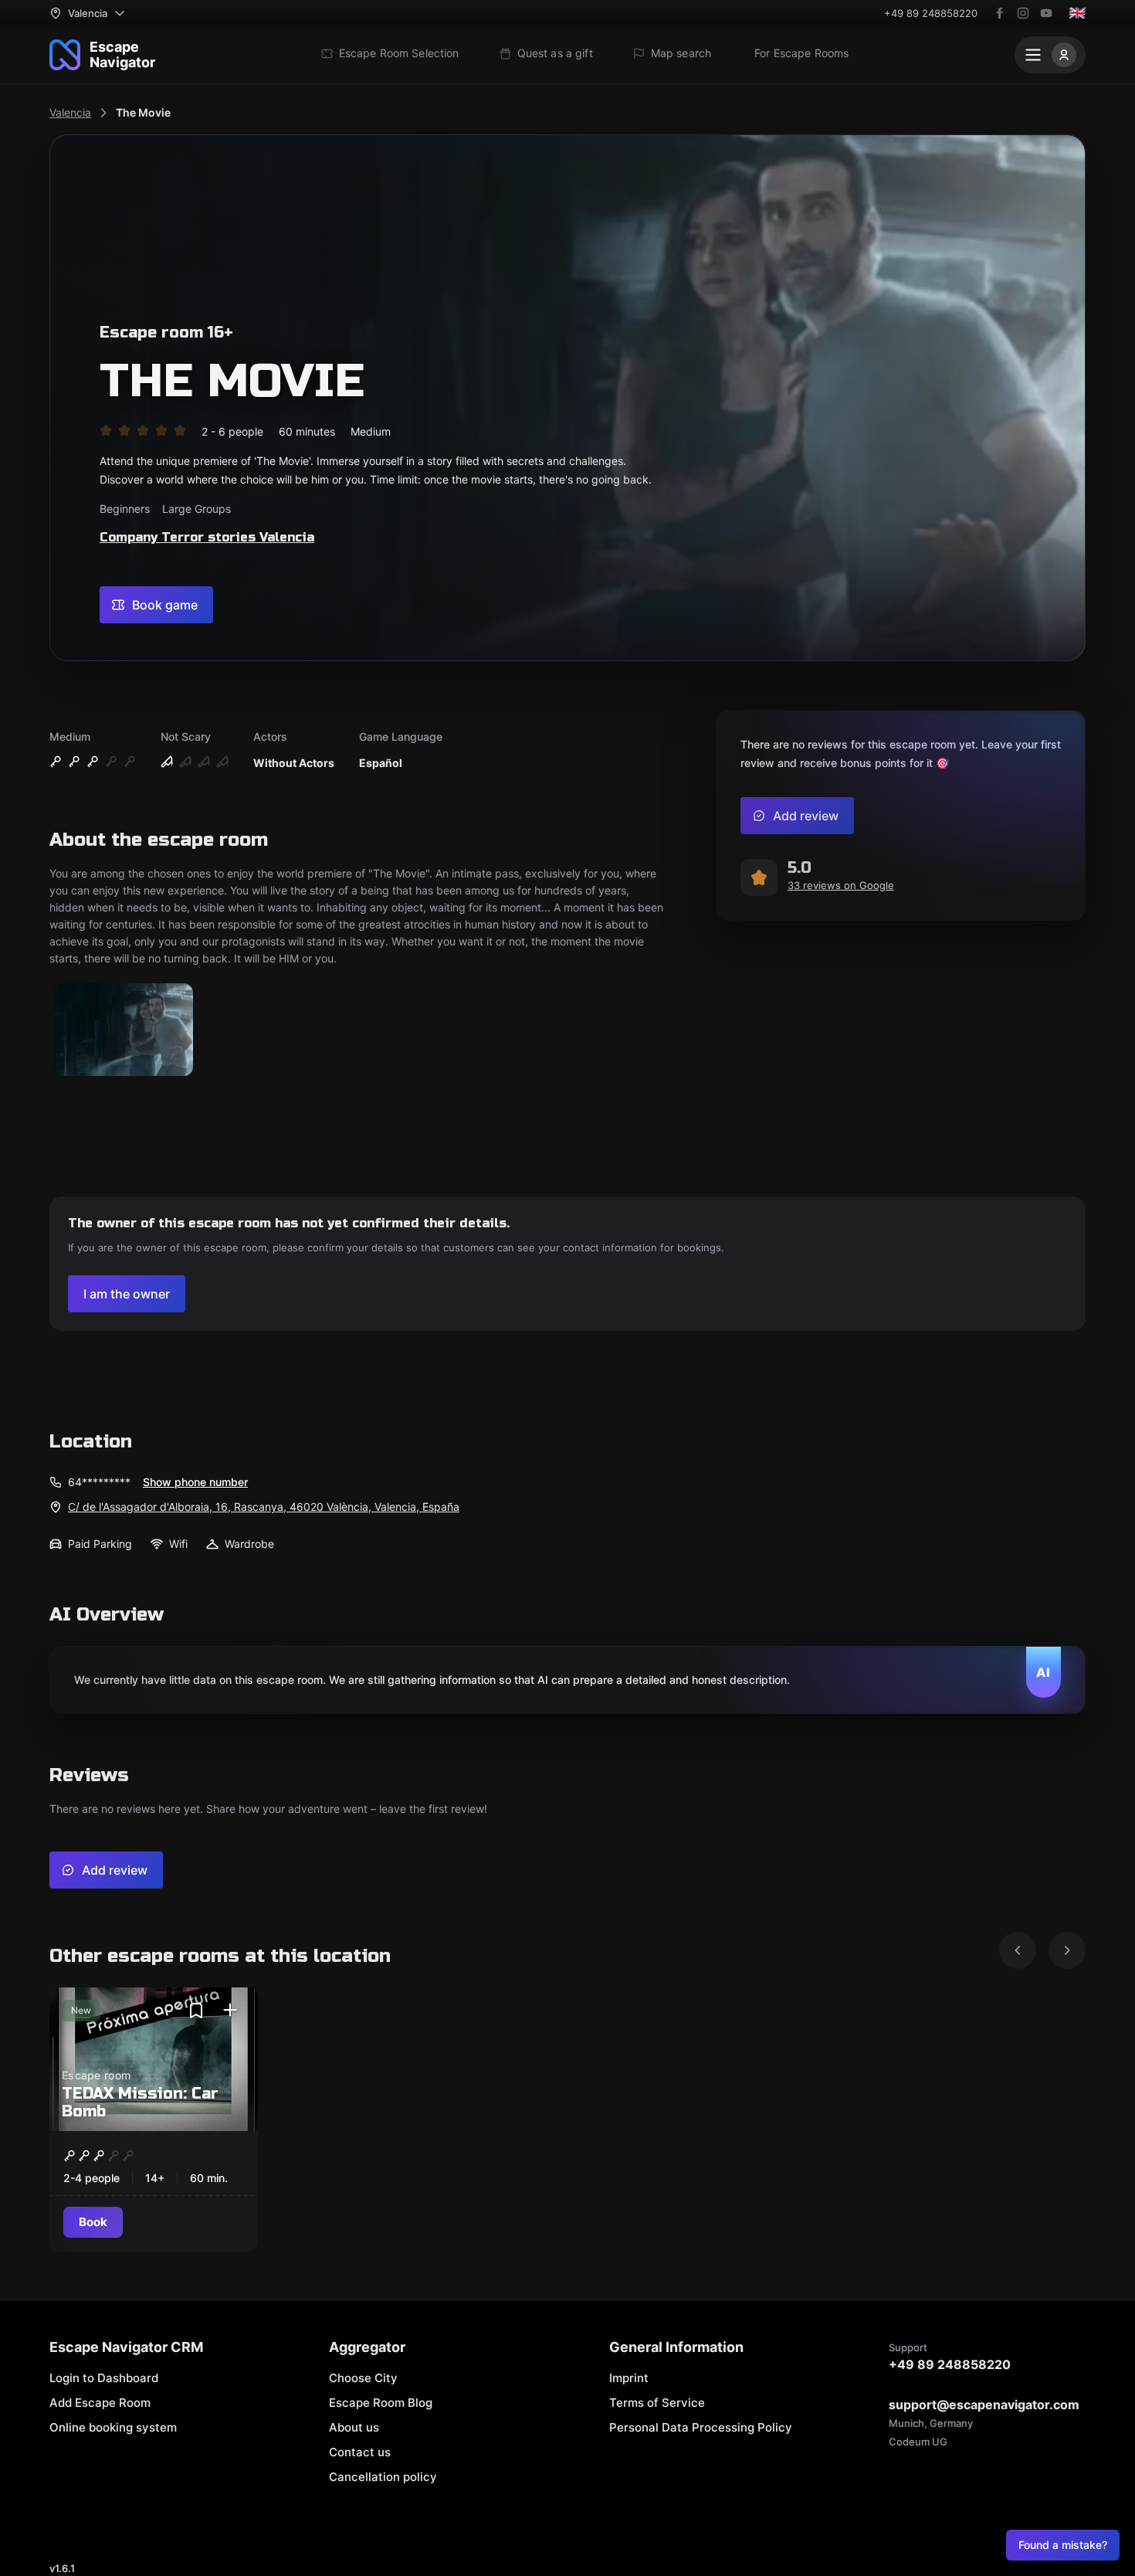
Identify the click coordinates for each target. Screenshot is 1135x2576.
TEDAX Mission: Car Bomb (140, 2103)
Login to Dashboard (104, 2378)
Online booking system (113, 2427)
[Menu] (1050, 55)
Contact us (360, 2452)
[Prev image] (1018, 1950)
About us (354, 2427)
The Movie (143, 112)
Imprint (629, 2378)
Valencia (70, 112)
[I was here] (230, 2011)
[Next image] (1067, 1950)
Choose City (363, 2378)
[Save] (196, 2011)
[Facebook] (1000, 13)
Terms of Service (657, 2403)
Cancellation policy (383, 2477)
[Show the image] (124, 1031)
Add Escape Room (100, 2403)
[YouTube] (1046, 13)
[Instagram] (1023, 13)
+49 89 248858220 (931, 13)
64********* (99, 1482)
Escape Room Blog (381, 2403)
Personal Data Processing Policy (701, 2427)
